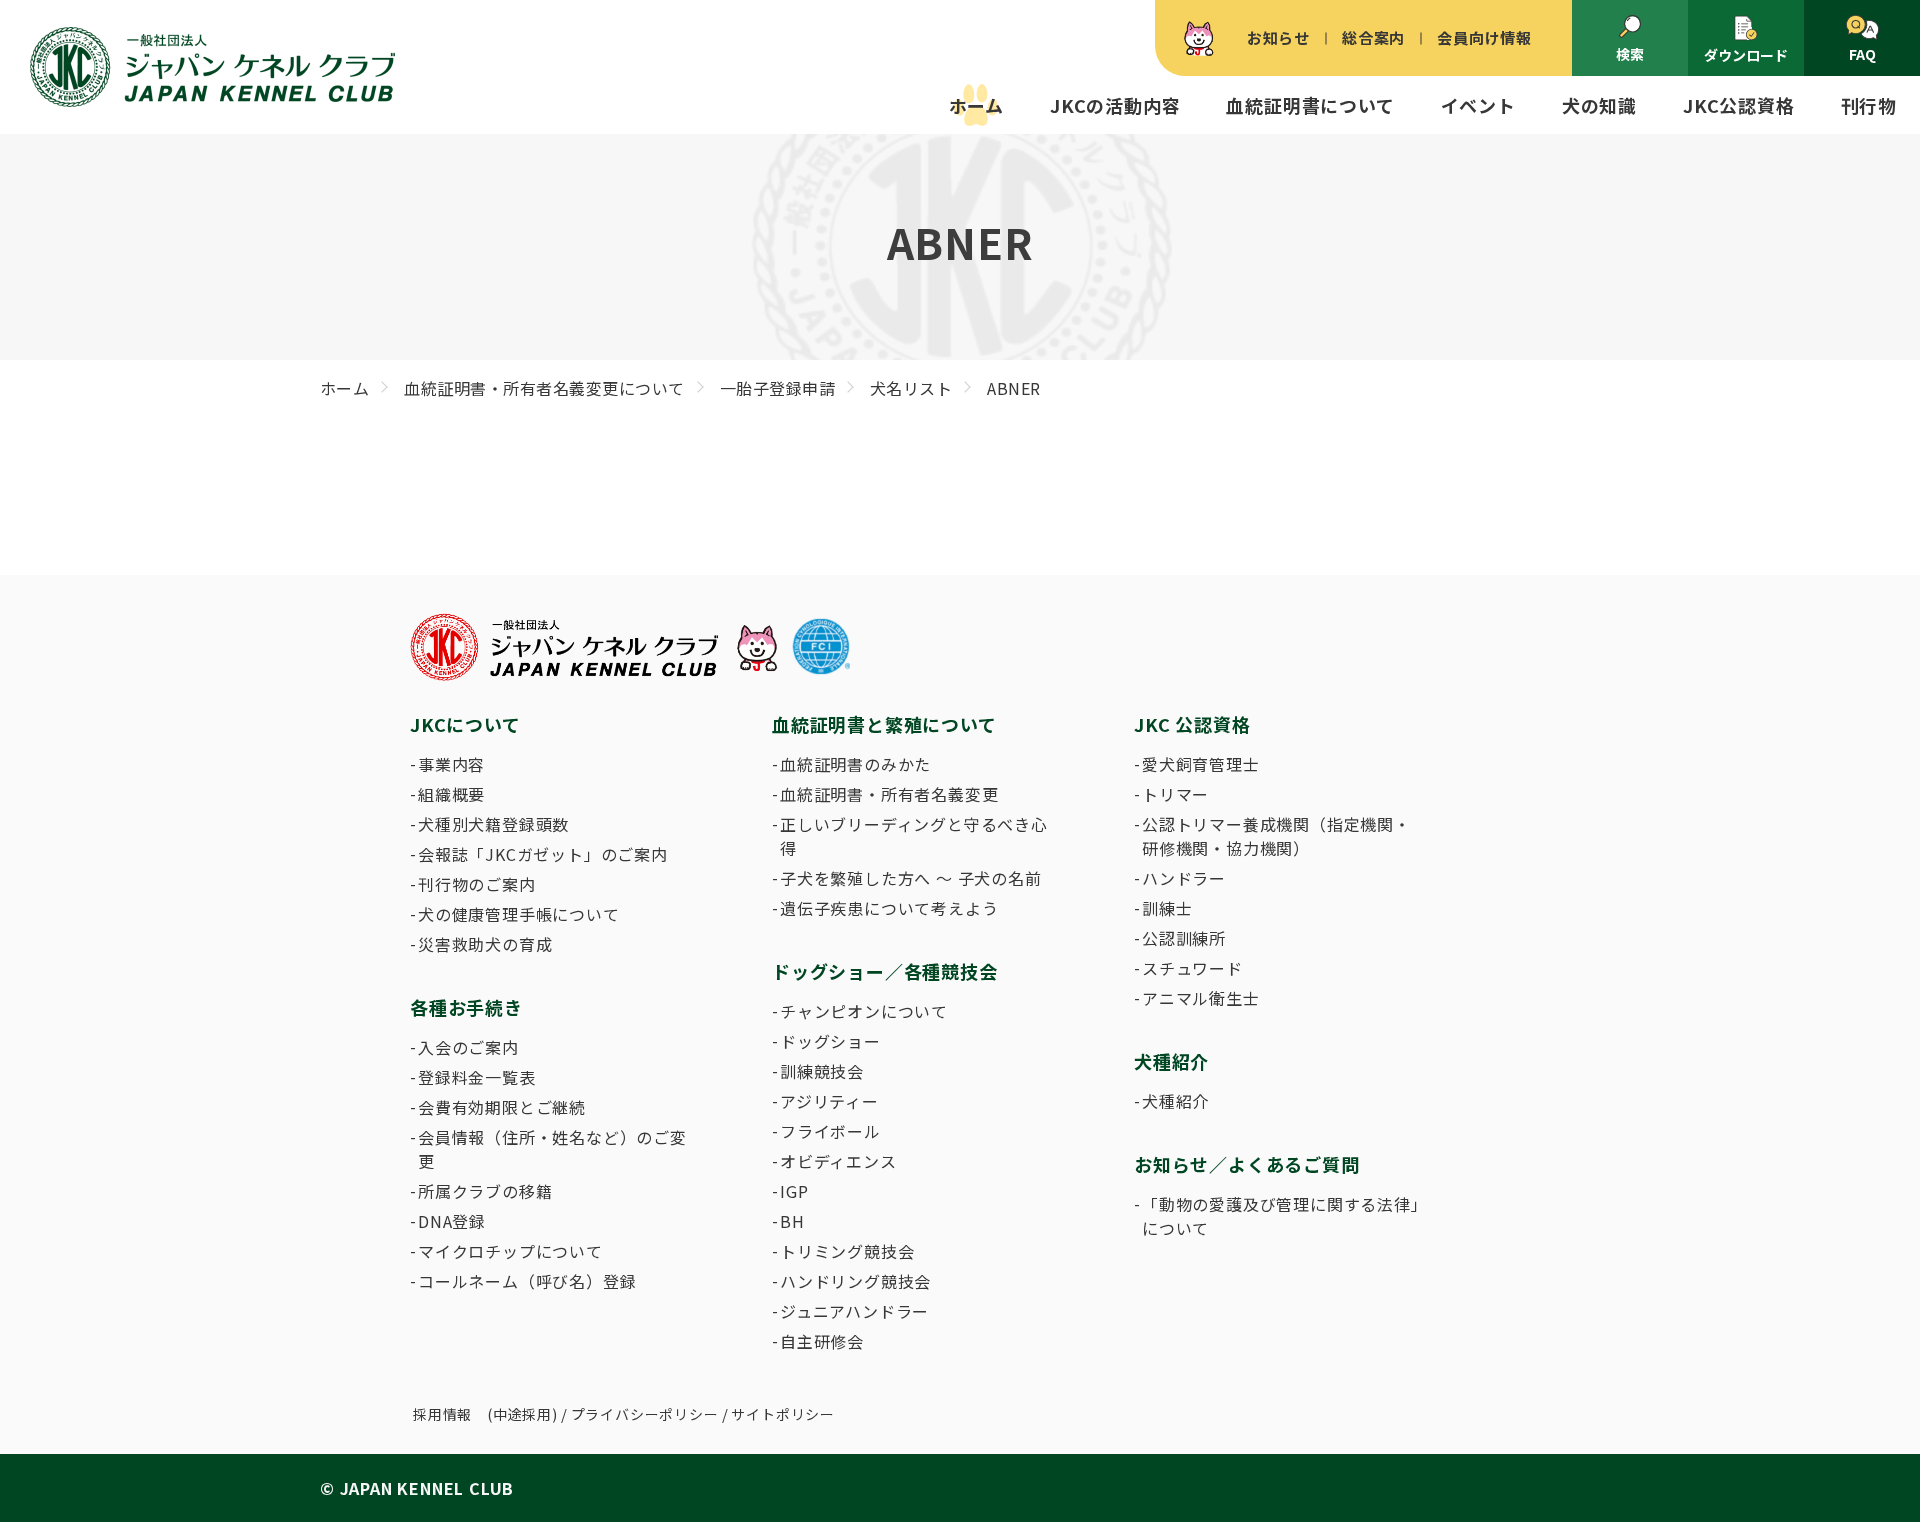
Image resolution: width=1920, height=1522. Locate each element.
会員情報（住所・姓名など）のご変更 (552, 1149)
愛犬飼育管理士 (1201, 764)
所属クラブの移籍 (485, 1191)
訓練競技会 (822, 1071)
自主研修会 (822, 1341)
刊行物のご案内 (477, 884)
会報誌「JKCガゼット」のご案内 (543, 854)
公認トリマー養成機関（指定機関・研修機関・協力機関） (1276, 836)
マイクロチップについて (510, 1251)
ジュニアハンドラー (854, 1311)
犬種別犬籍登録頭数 (493, 824)
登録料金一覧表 (477, 1077)
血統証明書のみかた (855, 764)
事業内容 (451, 764)
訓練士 (1167, 908)
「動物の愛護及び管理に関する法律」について (1281, 1216)
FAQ (1862, 54)
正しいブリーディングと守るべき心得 (914, 836)
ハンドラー (1184, 878)
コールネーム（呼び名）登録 (527, 1281)
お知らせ (1278, 37)
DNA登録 (452, 1221)
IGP (794, 1191)
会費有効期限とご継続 (502, 1107)
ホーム (976, 105)
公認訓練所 (1184, 938)
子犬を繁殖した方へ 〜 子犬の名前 (911, 878)
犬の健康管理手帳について (519, 914)
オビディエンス (838, 1161)
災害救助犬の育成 (485, 944)
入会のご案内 (468, 1047)
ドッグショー (830, 1041)
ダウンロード (1746, 55)
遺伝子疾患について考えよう (889, 908)
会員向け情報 (1484, 37)
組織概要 (451, 794)
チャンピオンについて (864, 1011)
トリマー (1175, 794)
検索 (1630, 54)
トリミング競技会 (847, 1251)
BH (792, 1221)
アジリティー (829, 1101)
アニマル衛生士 (1201, 998)
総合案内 (1373, 37)
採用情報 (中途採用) (485, 1414)
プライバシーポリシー (645, 1414)
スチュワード (1192, 968)
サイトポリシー (783, 1414)
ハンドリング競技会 (855, 1281)
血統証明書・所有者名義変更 (889, 794)
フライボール (830, 1131)
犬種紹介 (1175, 1101)
